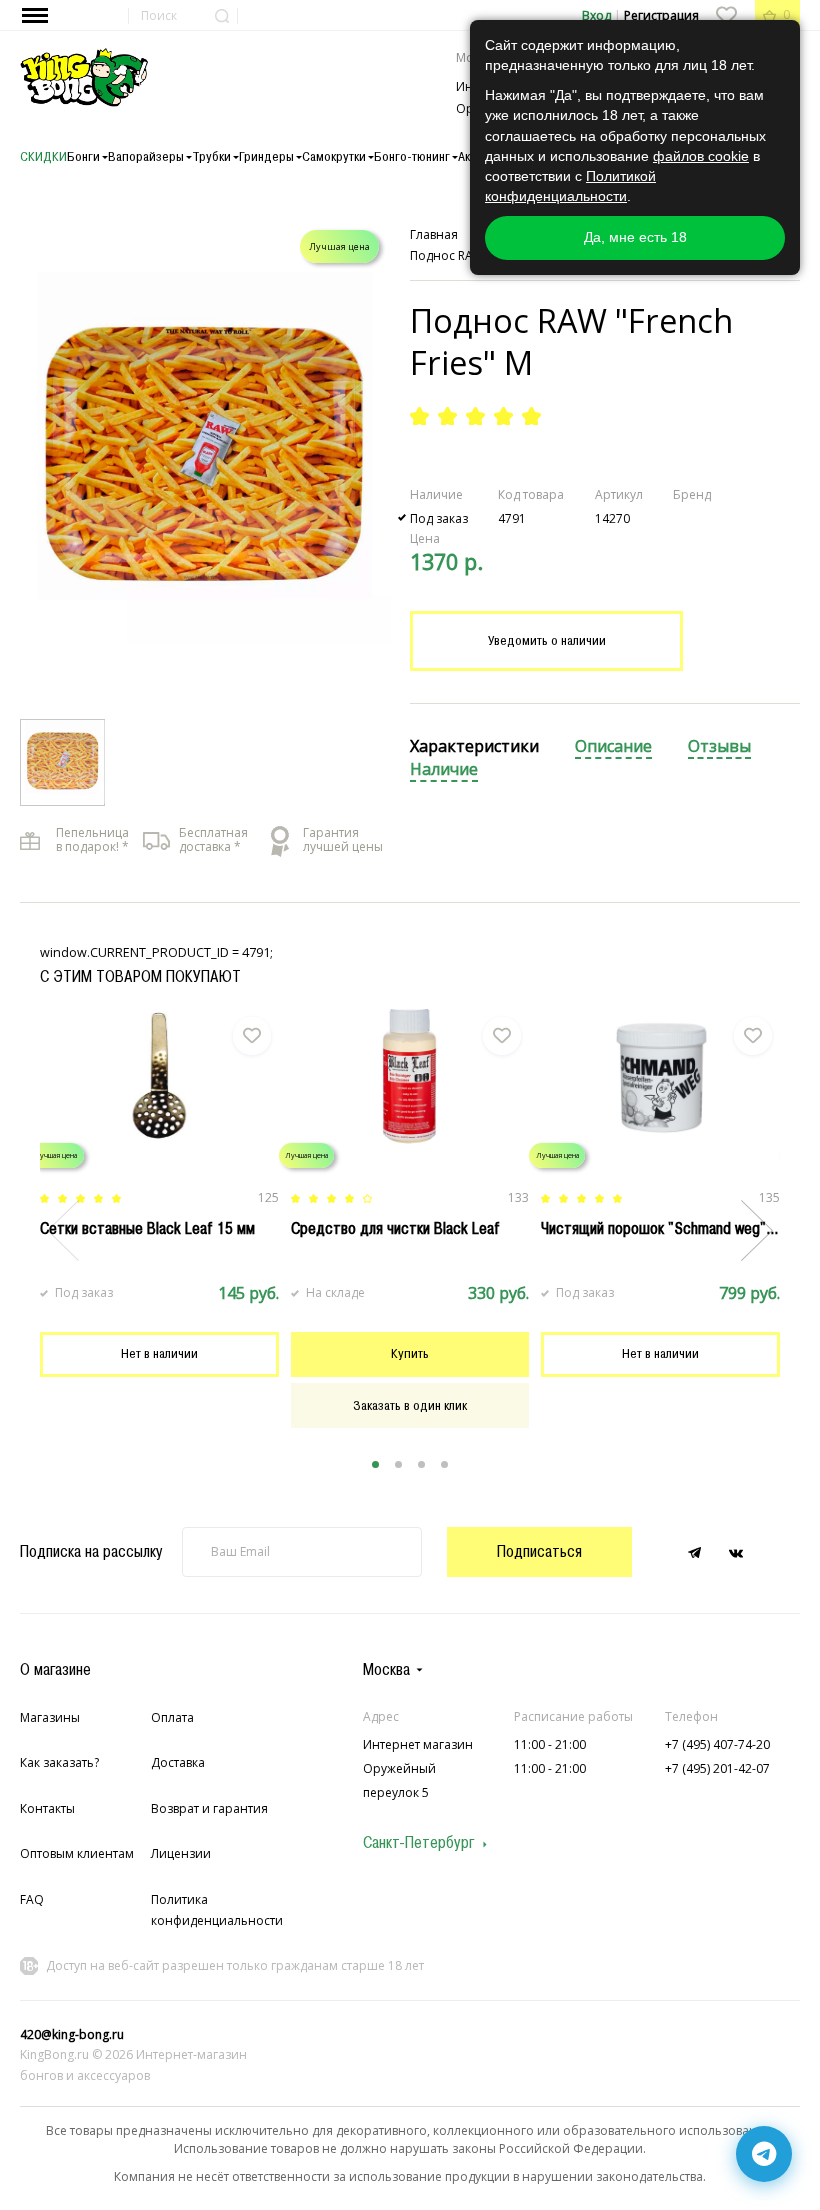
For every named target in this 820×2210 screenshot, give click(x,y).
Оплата (172, 1717)
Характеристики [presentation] (474, 746)
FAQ (32, 1899)
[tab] (474, 747)
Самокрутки (334, 156)
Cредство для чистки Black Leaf (395, 1228)
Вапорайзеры (146, 156)
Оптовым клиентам (77, 1853)
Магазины (50, 1717)
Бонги (83, 156)
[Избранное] (726, 15)
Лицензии (181, 1853)
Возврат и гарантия (209, 1808)
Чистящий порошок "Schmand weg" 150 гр (676, 1228)
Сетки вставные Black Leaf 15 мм (147, 1228)
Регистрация (661, 15)
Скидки (43, 156)
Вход (596, 15)
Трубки (211, 156)
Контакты (47, 1808)
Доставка (178, 1762)
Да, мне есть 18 (635, 237)
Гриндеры (266, 156)
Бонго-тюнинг (412, 156)
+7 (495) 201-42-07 (717, 1768)
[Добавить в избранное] (252, 1036)
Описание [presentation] (613, 746)
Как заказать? (59, 1762)
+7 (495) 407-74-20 (717, 1744)
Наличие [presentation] (444, 769)
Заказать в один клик (410, 1404)
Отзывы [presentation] (719, 746)
